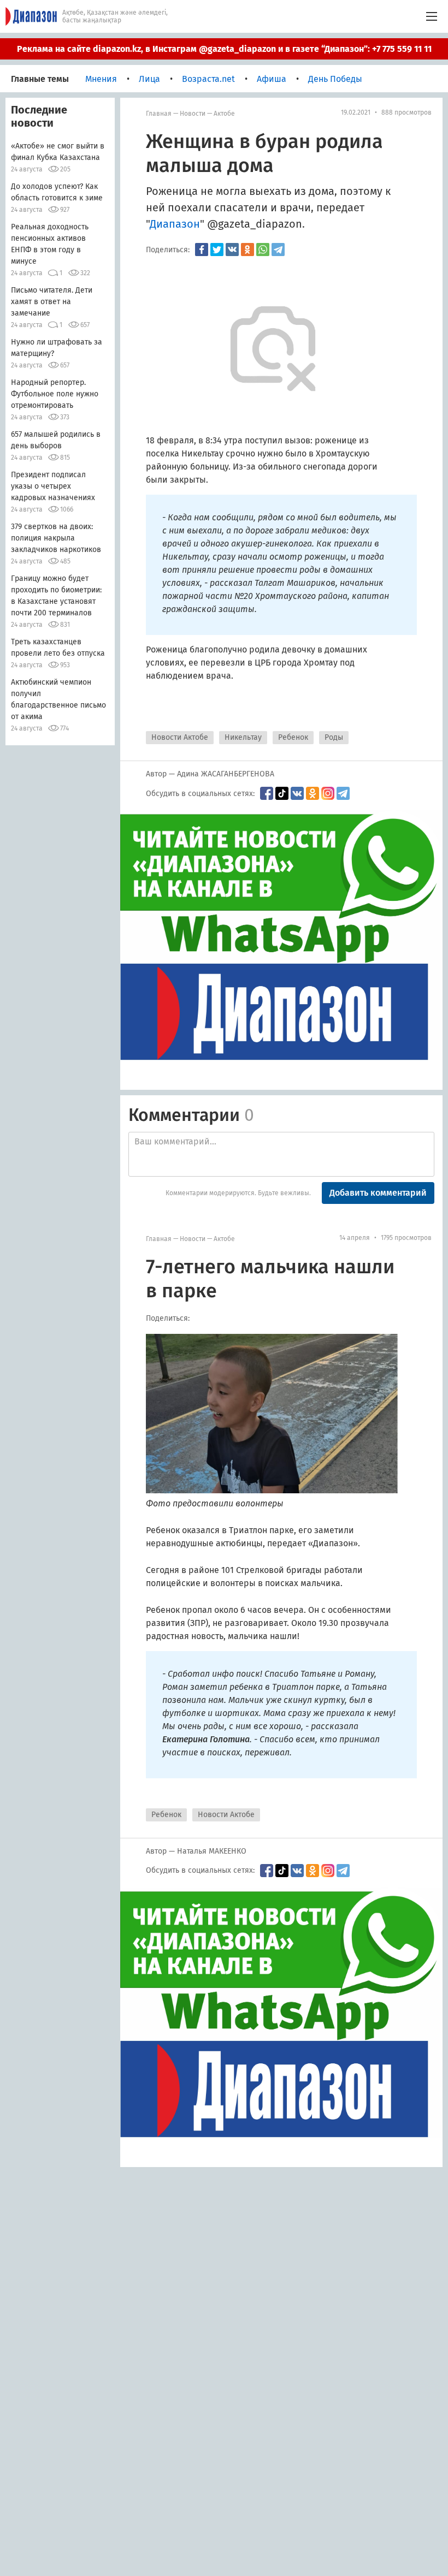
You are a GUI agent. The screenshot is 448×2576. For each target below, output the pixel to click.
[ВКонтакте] (232, 250)
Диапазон (175, 224)
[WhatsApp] (263, 250)
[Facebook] (202, 250)
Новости (193, 114)
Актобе (224, 114)
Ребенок (293, 737)
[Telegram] (278, 250)
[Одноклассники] (247, 250)
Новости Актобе (180, 737)
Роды (334, 737)
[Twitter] (217, 250)
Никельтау (243, 737)
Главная (159, 114)
